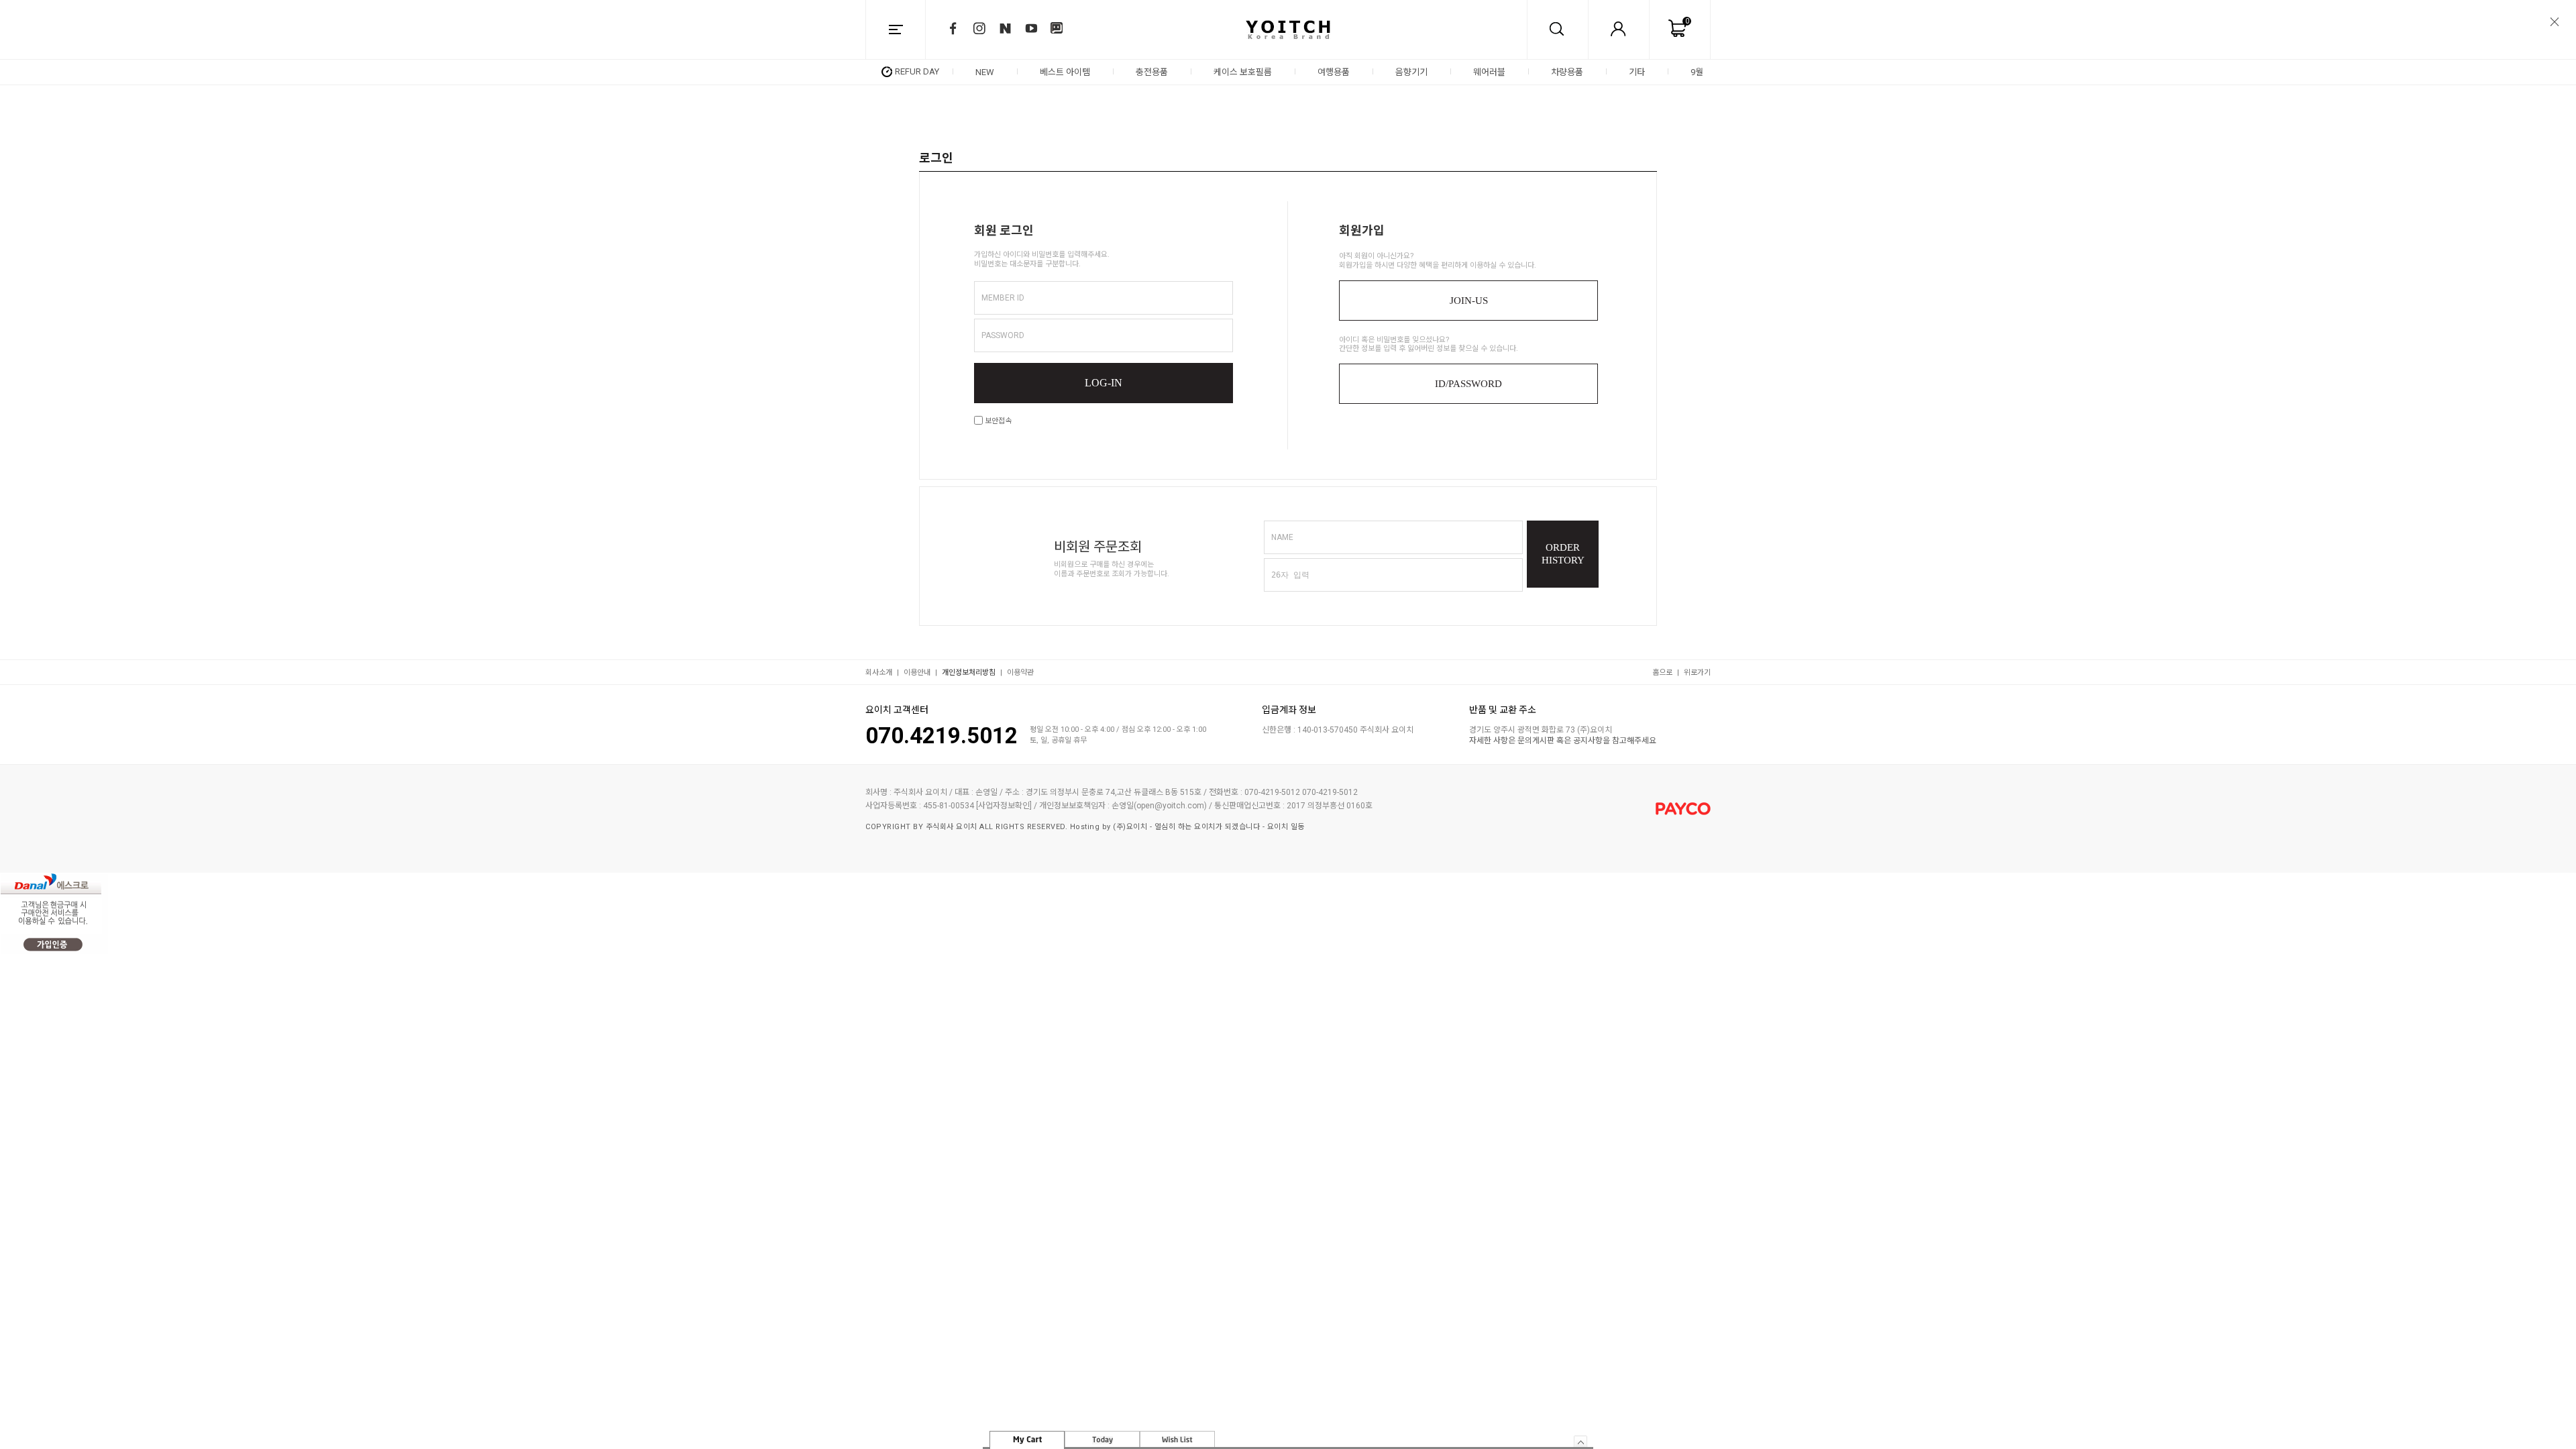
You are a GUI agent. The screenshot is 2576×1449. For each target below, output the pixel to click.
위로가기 (1697, 673)
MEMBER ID (1003, 298)
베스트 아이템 (1065, 72)
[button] (1705, 72)
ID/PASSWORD (1468, 384)
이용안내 (917, 673)
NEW (985, 72)
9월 (1697, 72)
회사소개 (879, 673)
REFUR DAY (917, 71)
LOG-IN (1104, 383)
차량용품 (1567, 72)
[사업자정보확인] (1004, 806)
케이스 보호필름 (1243, 72)
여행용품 (1334, 72)
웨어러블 (1489, 72)
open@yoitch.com (1170, 806)
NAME (1282, 537)
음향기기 (1411, 72)
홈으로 (1662, 673)
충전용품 (1152, 72)
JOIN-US (1469, 301)
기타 (1637, 72)
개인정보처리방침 (969, 673)
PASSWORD (1003, 335)
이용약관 (1020, 673)
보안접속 (997, 421)
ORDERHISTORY (1563, 554)
